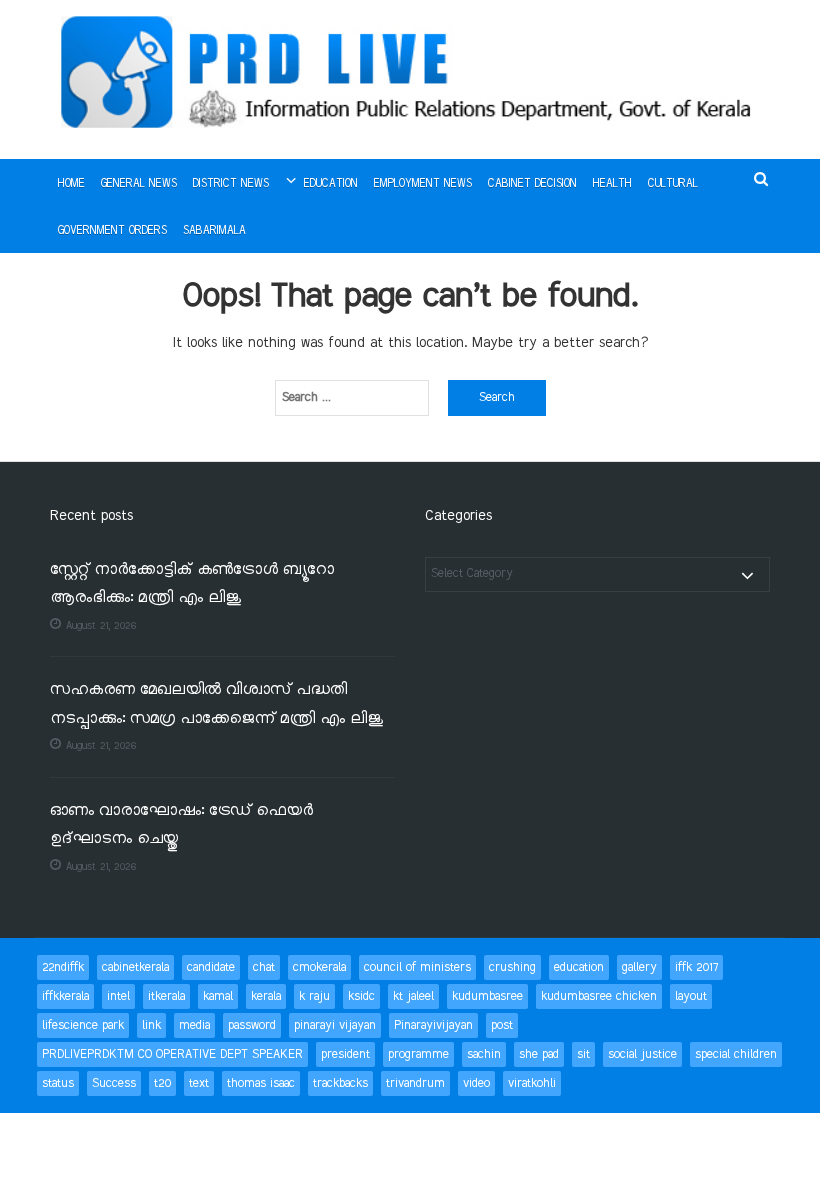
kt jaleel (413, 996)
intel (118, 996)
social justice (642, 1054)
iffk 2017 (696, 967)
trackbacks (340, 1083)
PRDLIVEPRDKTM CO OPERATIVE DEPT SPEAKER (172, 1054)
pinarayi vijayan (335, 1025)
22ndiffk (63, 967)
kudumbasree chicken (599, 996)
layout (691, 996)
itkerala (166, 996)
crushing (512, 967)
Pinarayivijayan (433, 1025)
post (502, 1025)
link (151, 1025)
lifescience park (83, 1025)
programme (418, 1054)
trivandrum (415, 1083)
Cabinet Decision (532, 184)
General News (139, 184)
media (194, 1025)
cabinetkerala (135, 967)
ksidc (361, 996)
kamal (218, 996)
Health (612, 184)
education (579, 967)
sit (583, 1054)
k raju (314, 996)
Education (331, 184)
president (345, 1054)
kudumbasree (487, 996)
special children (736, 1054)
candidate (211, 967)
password (252, 1025)
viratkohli (532, 1083)
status (58, 1083)
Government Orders (112, 231)
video (476, 1083)
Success (114, 1083)
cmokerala (319, 967)
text (199, 1083)
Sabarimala (214, 231)
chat (264, 967)
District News (231, 184)
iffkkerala (65, 996)
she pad (539, 1054)
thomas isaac (261, 1083)
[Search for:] (352, 398)
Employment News (423, 184)
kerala (266, 996)
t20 (162, 1083)
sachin (484, 1054)
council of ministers (417, 967)
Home (71, 184)
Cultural (673, 184)
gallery (639, 967)
